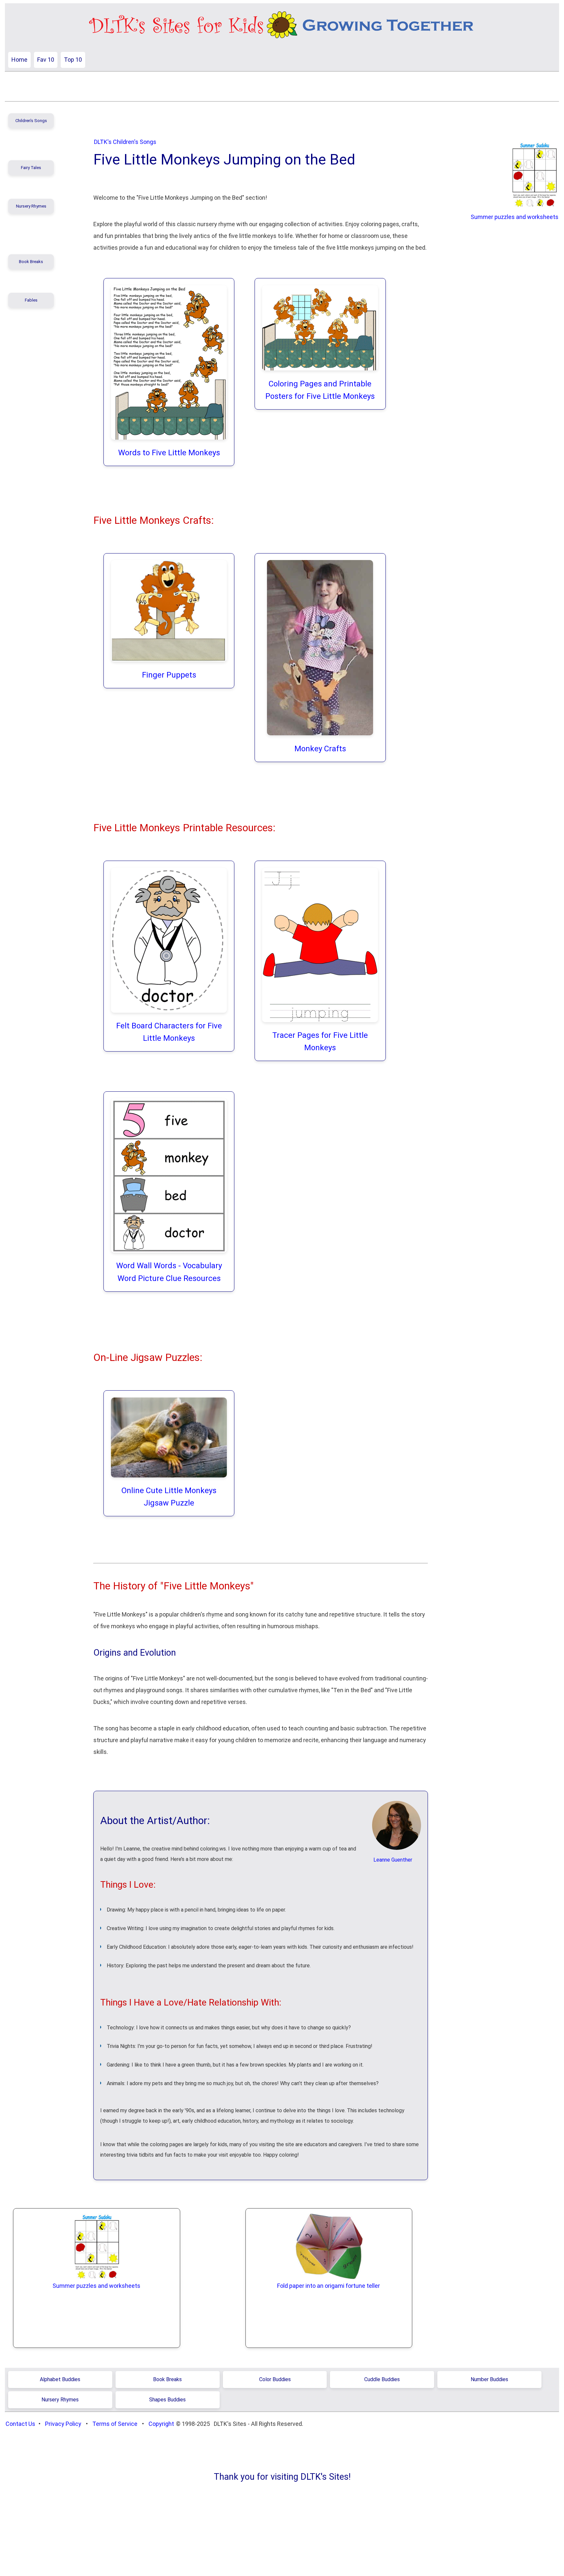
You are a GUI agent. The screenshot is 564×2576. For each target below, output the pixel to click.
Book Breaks (31, 262)
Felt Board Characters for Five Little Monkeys (169, 1032)
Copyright (161, 2424)
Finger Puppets (169, 675)
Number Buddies (489, 2379)
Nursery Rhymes (31, 206)
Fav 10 (46, 60)
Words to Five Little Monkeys (169, 453)
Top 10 (73, 60)
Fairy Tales (31, 168)
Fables (31, 300)
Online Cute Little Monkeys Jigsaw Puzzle (169, 1497)
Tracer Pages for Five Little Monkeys (320, 1041)
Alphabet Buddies (60, 2379)
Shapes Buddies (167, 2400)
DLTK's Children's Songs (125, 142)
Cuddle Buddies (382, 2379)
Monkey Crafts (320, 749)
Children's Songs (31, 121)
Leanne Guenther (393, 1860)
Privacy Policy (63, 2424)
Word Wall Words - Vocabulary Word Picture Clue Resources (169, 1272)
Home (19, 60)
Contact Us (20, 2424)
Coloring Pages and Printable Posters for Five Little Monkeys (320, 390)
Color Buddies (275, 2379)
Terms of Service (115, 2424)
